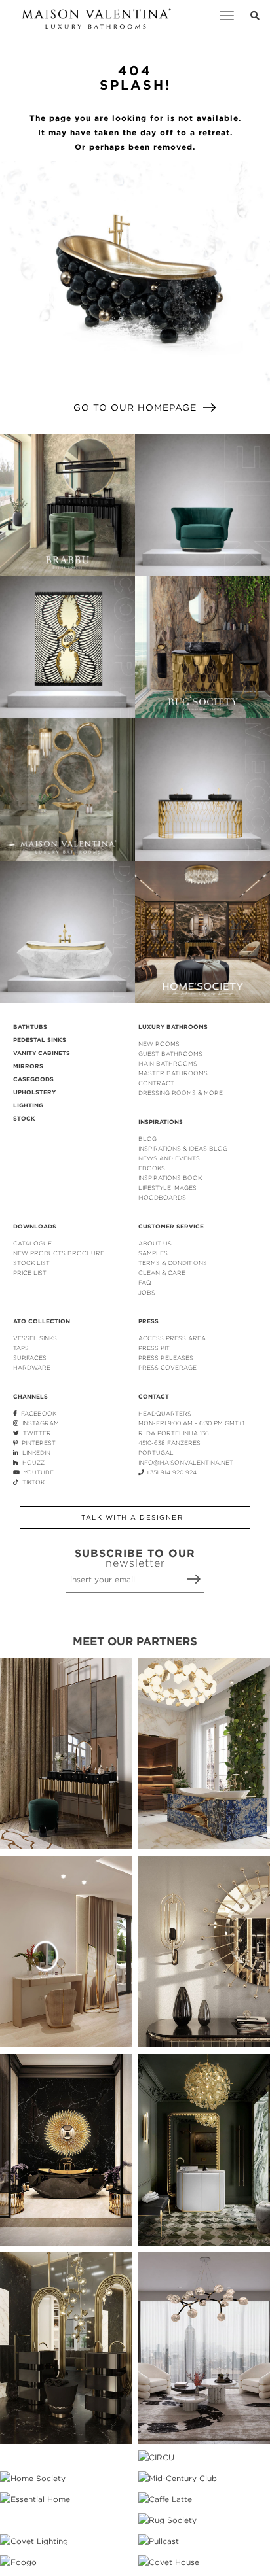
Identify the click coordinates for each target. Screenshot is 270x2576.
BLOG (147, 1139)
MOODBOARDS (162, 1197)
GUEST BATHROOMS (170, 1053)
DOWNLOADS (35, 1227)
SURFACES (30, 1358)
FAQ (145, 1282)
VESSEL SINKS (35, 1338)
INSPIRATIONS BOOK (170, 1178)
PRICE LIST (30, 1273)
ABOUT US (155, 1243)
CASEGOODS (33, 1079)
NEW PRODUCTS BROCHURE (59, 1253)
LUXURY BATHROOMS (173, 1027)
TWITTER (35, 1433)
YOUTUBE (37, 1472)
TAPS (21, 1348)
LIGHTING (28, 1105)
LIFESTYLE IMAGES (167, 1188)
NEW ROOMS (159, 1044)
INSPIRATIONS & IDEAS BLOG (183, 1148)
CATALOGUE (32, 1243)
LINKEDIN (34, 1453)
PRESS (148, 1321)
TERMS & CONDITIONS (173, 1263)
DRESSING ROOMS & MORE (181, 1093)
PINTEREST (37, 1443)
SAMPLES (153, 1253)
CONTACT (154, 1397)
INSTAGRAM (39, 1423)
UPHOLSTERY (34, 1092)
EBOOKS (152, 1168)
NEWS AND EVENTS (169, 1158)
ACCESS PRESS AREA (172, 1338)
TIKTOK (31, 1482)
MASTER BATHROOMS (173, 1073)
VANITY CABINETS (42, 1053)
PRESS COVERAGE (167, 1367)
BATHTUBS (30, 1027)
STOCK (24, 1119)
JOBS (147, 1292)
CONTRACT (156, 1083)
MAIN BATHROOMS (168, 1063)
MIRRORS (28, 1066)
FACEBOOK (37, 1413)
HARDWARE (32, 1367)
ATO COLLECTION (42, 1321)
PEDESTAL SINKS (40, 1040)
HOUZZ (31, 1462)
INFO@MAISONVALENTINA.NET (186, 1462)
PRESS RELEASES (166, 1358)
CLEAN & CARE (162, 1273)
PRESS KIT (154, 1348)
